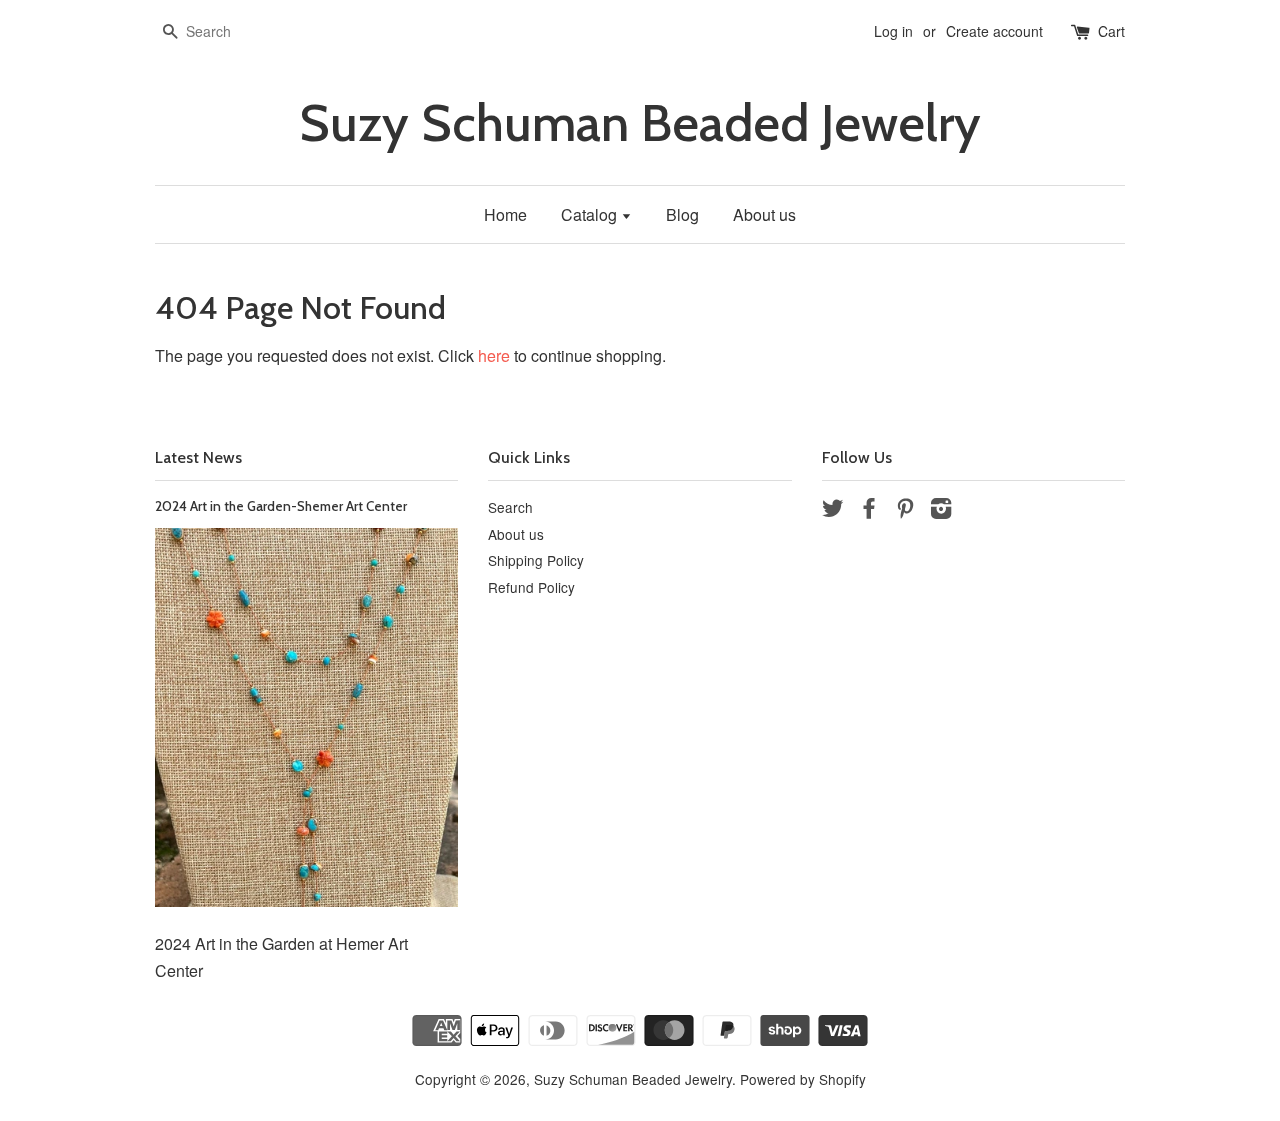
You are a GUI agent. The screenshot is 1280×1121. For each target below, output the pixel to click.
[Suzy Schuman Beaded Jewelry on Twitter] (833, 511)
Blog (682, 214)
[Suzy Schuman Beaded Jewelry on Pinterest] (905, 511)
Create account (994, 31)
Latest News (198, 457)
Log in (893, 31)
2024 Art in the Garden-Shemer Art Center (281, 506)
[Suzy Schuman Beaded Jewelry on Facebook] (869, 511)
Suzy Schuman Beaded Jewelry (640, 123)
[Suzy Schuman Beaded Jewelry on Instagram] (941, 511)
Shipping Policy (536, 560)
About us (764, 214)
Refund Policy (531, 587)
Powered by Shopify (803, 1079)
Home (505, 214)
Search (510, 507)
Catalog (591, 214)
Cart (1111, 31)
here (494, 355)
